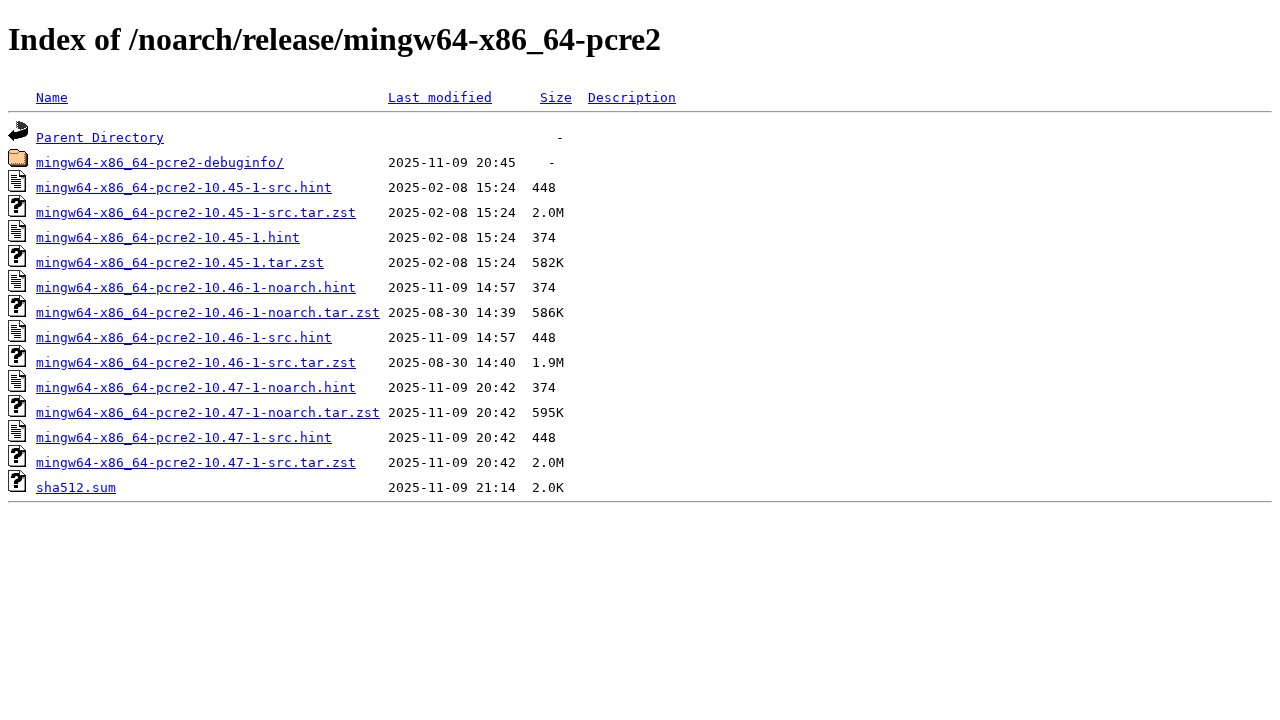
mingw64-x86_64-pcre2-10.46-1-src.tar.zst (196, 362)
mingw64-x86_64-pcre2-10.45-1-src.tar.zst (196, 212)
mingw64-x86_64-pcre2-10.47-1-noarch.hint (196, 387)
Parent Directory (100, 137)
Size (556, 97)
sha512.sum (76, 487)
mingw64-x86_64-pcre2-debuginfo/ (160, 162)
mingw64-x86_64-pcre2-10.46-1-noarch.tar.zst (208, 312)
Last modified (440, 97)
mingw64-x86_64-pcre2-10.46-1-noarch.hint (196, 287)
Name (52, 97)
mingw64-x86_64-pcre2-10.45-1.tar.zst (180, 262)
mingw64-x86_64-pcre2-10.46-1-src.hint (184, 337)
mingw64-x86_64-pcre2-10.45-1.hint (168, 237)
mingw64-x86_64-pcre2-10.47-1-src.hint (184, 437)
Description (632, 97)
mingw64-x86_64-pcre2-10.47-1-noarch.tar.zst (208, 412)
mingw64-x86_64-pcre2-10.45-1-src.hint (184, 187)
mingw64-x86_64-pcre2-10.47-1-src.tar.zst (196, 462)
